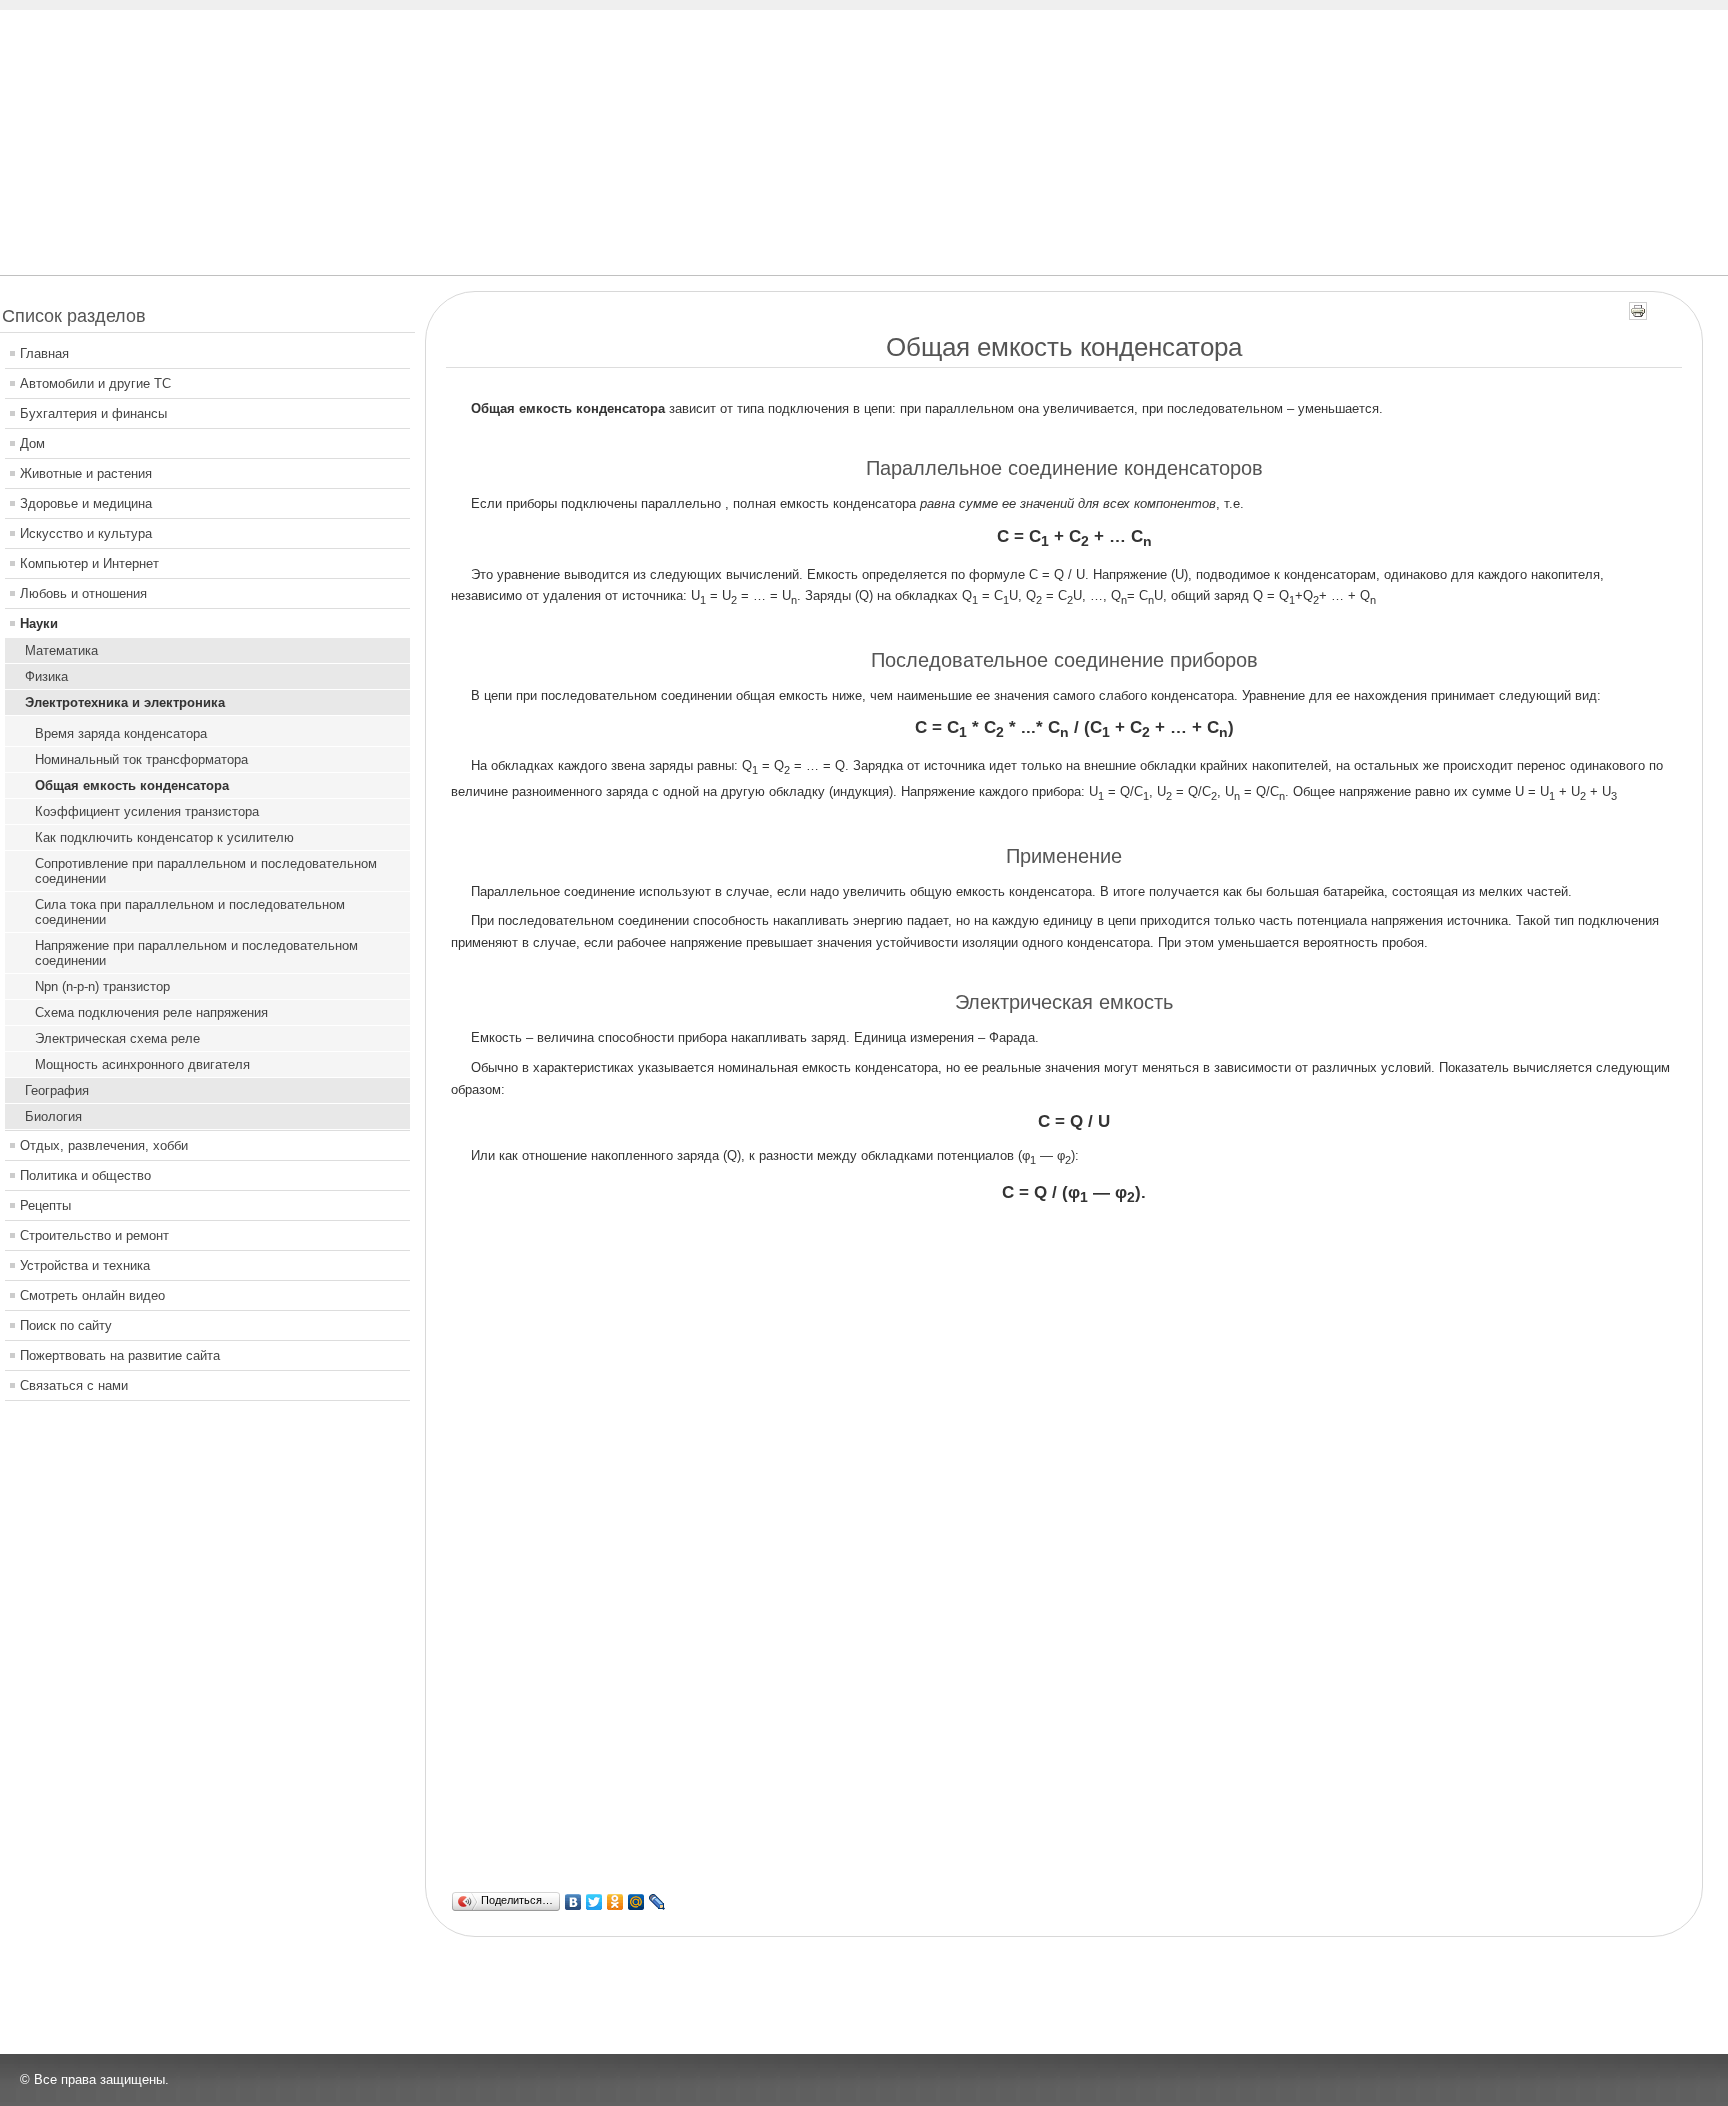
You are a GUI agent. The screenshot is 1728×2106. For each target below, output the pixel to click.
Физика (46, 676)
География (57, 1090)
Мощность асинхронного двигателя (142, 1064)
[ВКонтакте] (573, 1902)
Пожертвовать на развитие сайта (120, 1355)
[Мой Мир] (636, 1902)
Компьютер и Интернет (89, 563)
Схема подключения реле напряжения (151, 1012)
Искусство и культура (86, 533)
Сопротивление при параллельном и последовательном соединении (206, 871)
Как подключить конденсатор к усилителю (164, 837)
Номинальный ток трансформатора (141, 759)
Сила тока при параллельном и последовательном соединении (190, 912)
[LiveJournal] (657, 1902)
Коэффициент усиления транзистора (147, 811)
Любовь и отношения (83, 593)
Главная (44, 353)
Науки (39, 623)
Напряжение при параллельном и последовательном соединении (196, 953)
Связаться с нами (74, 1385)
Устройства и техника (85, 1265)
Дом (32, 443)
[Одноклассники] (615, 1902)
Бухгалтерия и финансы (93, 413)
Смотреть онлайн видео (92, 1295)
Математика (61, 650)
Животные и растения (86, 473)
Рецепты (45, 1205)
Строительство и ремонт (94, 1235)
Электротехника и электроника (125, 702)
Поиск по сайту (66, 1325)
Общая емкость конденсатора (132, 785)
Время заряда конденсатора (121, 733)
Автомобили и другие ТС (95, 383)
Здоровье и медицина (86, 503)
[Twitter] (594, 1902)
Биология (53, 1116)
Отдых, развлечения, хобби (104, 1145)
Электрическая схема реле (117, 1038)
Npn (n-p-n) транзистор (102, 986)
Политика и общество (85, 1175)
